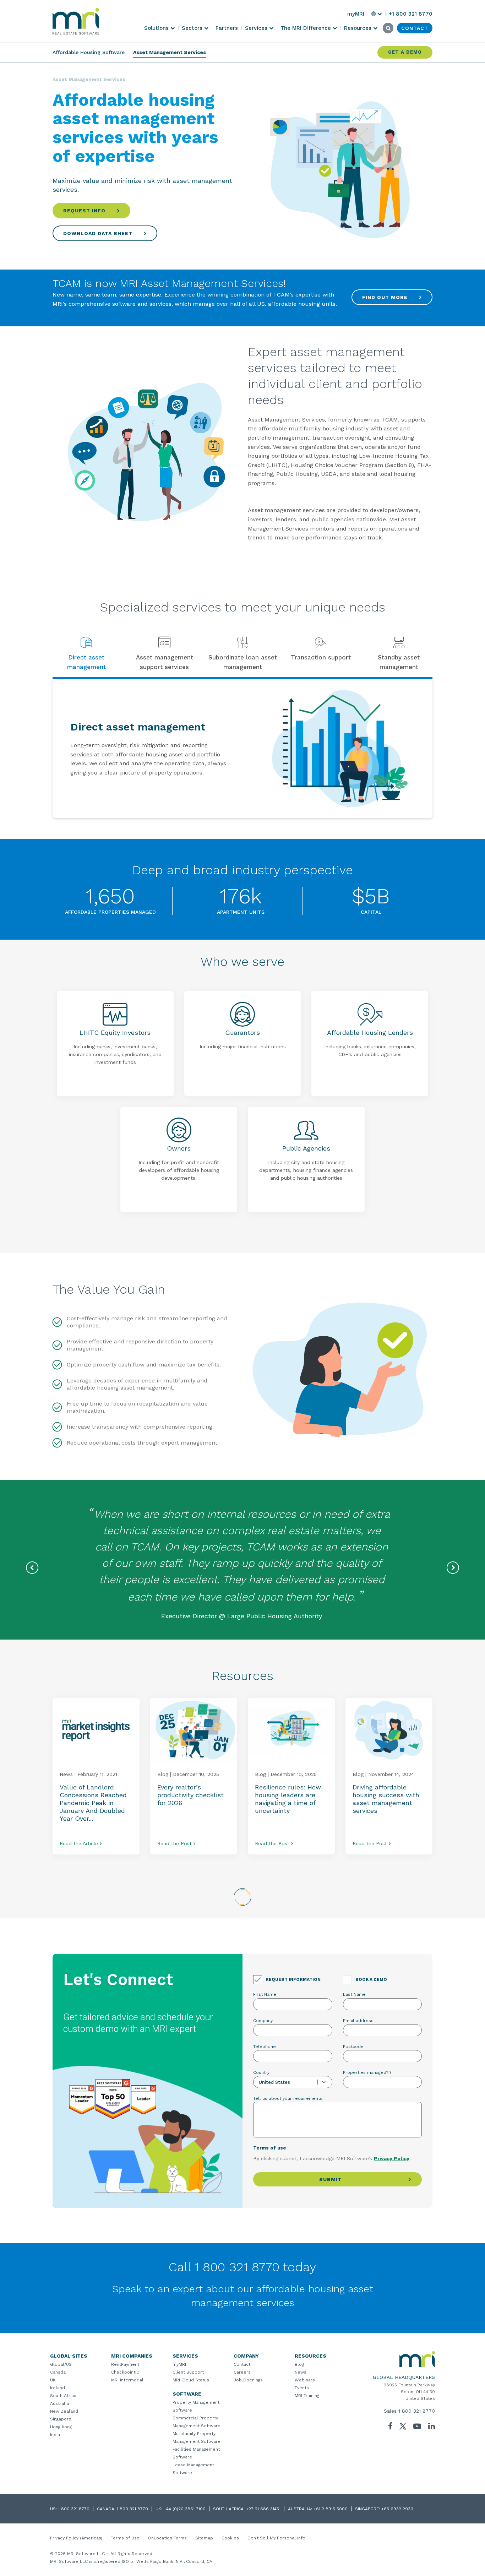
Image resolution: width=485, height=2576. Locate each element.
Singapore (61, 2419)
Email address (358, 2021)
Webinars (305, 2380)
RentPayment (125, 2364)
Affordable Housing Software (89, 52)
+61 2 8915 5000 (331, 2509)
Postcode (353, 2047)
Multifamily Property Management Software (197, 2438)
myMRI (179, 2364)
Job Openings (248, 2380)
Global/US (61, 2364)
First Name (265, 1994)
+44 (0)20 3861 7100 (185, 2509)
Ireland (58, 2388)
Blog (299, 2364)
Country (261, 2072)
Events (302, 2388)
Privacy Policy (392, 2158)
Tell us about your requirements (288, 2098)
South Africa (63, 2396)
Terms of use (270, 2148)
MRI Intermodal (127, 2380)
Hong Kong (61, 2427)
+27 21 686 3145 (263, 2509)
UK (53, 2380)
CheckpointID (125, 2372)
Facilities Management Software (196, 2453)
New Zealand (64, 2411)
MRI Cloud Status (191, 2380)
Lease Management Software (193, 2469)
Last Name (354, 1994)
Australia (59, 2403)
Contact (242, 2364)
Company (263, 2021)
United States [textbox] (274, 2082)
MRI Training (307, 2396)
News (301, 2372)
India (55, 2435)
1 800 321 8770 (417, 2411)
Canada (58, 2372)
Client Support (188, 2372)
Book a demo (371, 1979)
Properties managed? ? (367, 2072)
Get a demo (405, 52)
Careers (242, 2372)
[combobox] (293, 2082)
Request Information (293, 1979)
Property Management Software (196, 2406)
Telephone (265, 2047)
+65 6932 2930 (397, 2509)
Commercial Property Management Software (197, 2422)
